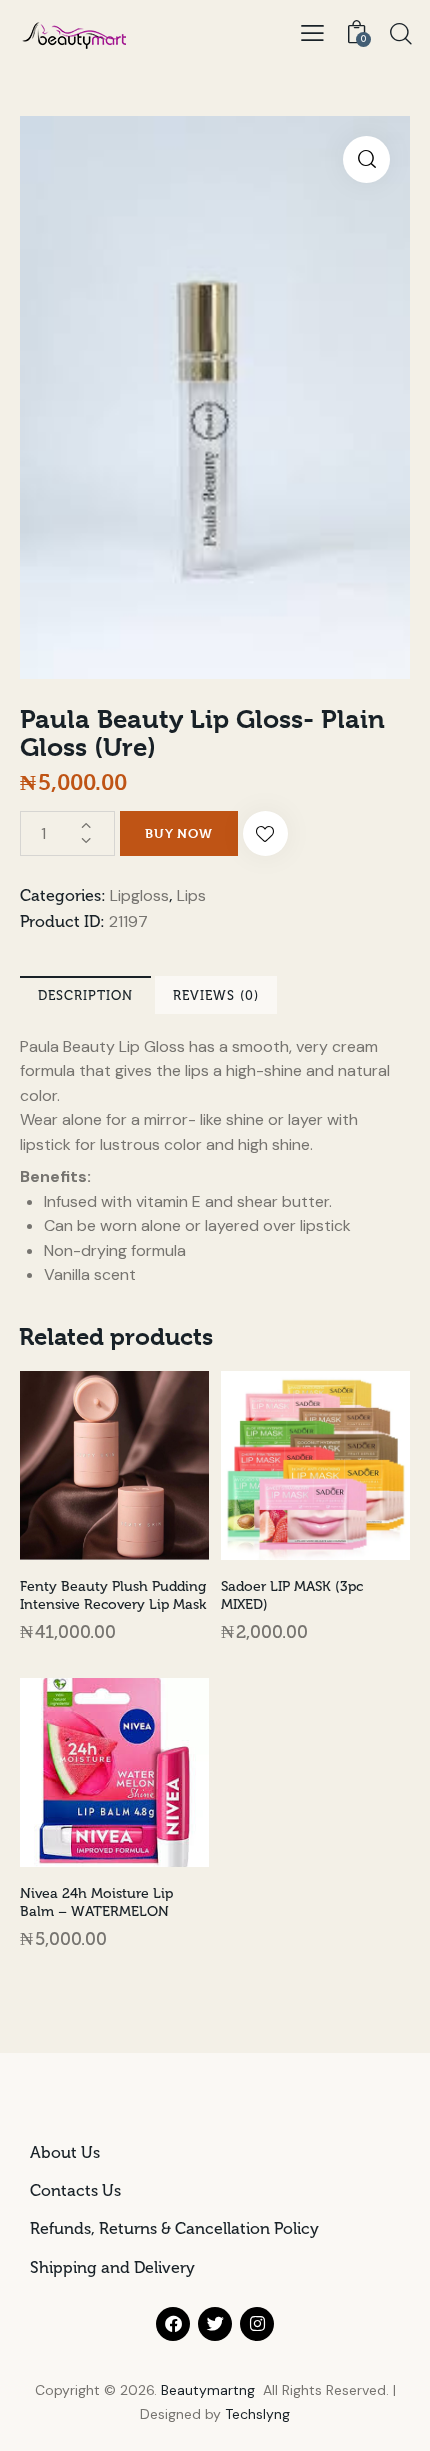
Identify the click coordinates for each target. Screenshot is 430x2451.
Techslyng (257, 2414)
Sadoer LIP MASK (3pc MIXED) (292, 1595)
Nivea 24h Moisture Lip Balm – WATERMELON (96, 1902)
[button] (312, 33)
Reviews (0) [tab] (216, 995)
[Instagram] (257, 2324)
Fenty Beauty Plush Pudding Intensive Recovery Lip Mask (113, 1595)
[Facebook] (173, 2324)
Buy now (179, 833)
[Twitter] (215, 2324)
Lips (191, 895)
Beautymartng (208, 2390)
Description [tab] (85, 995)
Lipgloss (139, 895)
